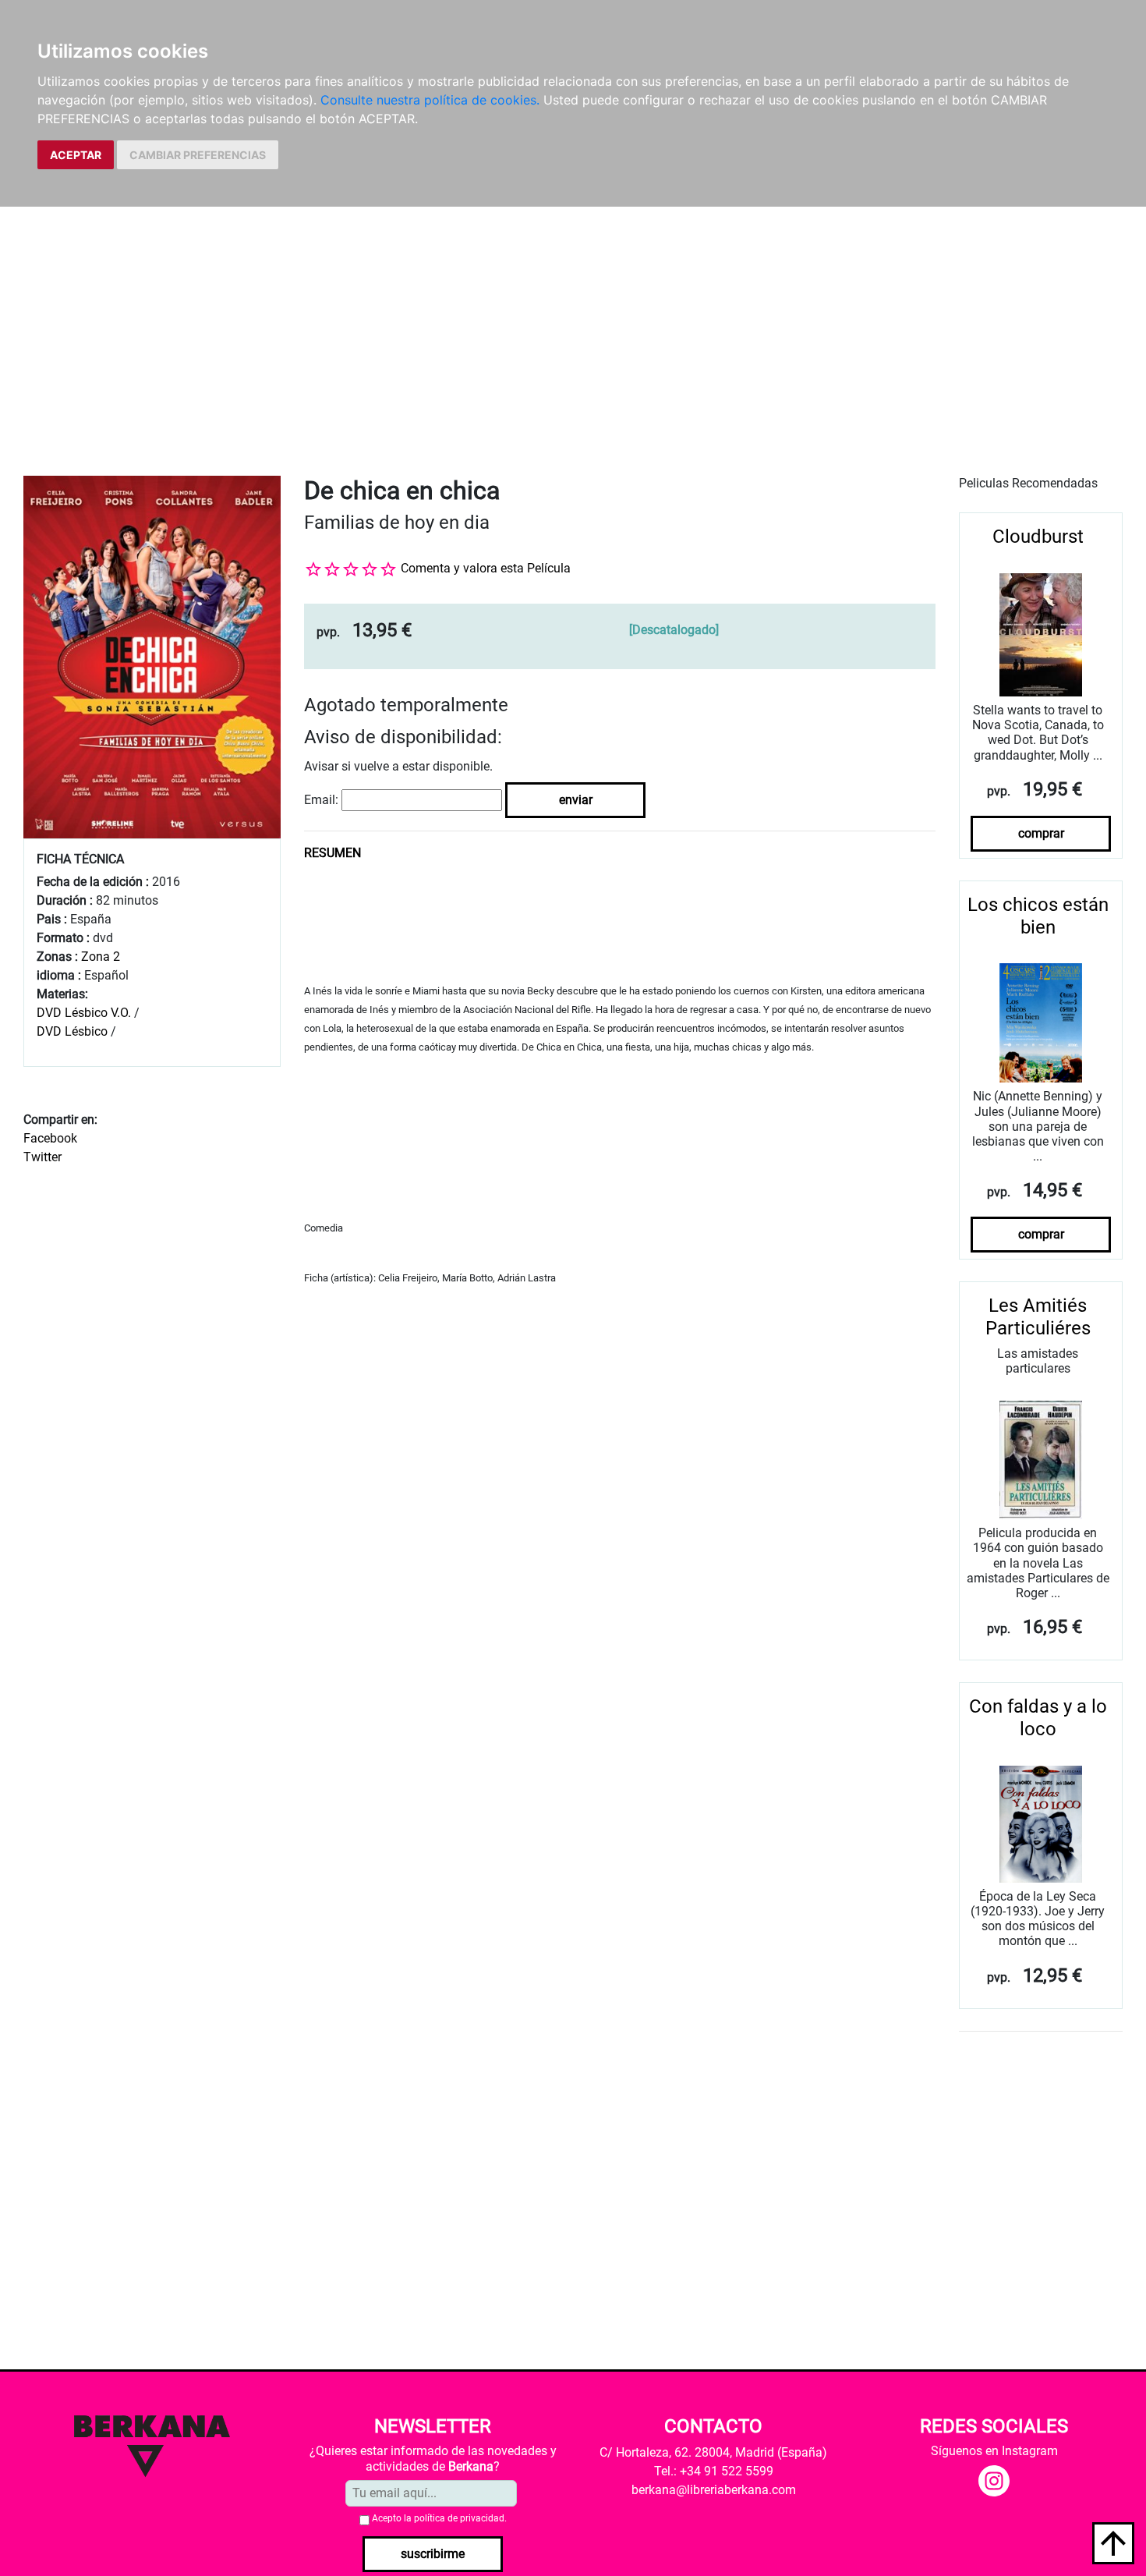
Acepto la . (439, 2518)
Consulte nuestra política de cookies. (430, 100)
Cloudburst (1038, 537)
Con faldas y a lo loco (1038, 1718)
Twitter (42, 1157)
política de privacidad (459, 2518)
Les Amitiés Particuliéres (1038, 1317)
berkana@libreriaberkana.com (714, 2490)
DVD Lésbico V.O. (84, 1013)
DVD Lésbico (72, 1031)
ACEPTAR (76, 155)
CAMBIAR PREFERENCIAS (198, 155)
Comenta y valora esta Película (486, 568)
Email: (321, 800)
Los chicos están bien (1038, 916)
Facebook (50, 1138)
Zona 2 (101, 957)
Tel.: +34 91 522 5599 (714, 2471)
